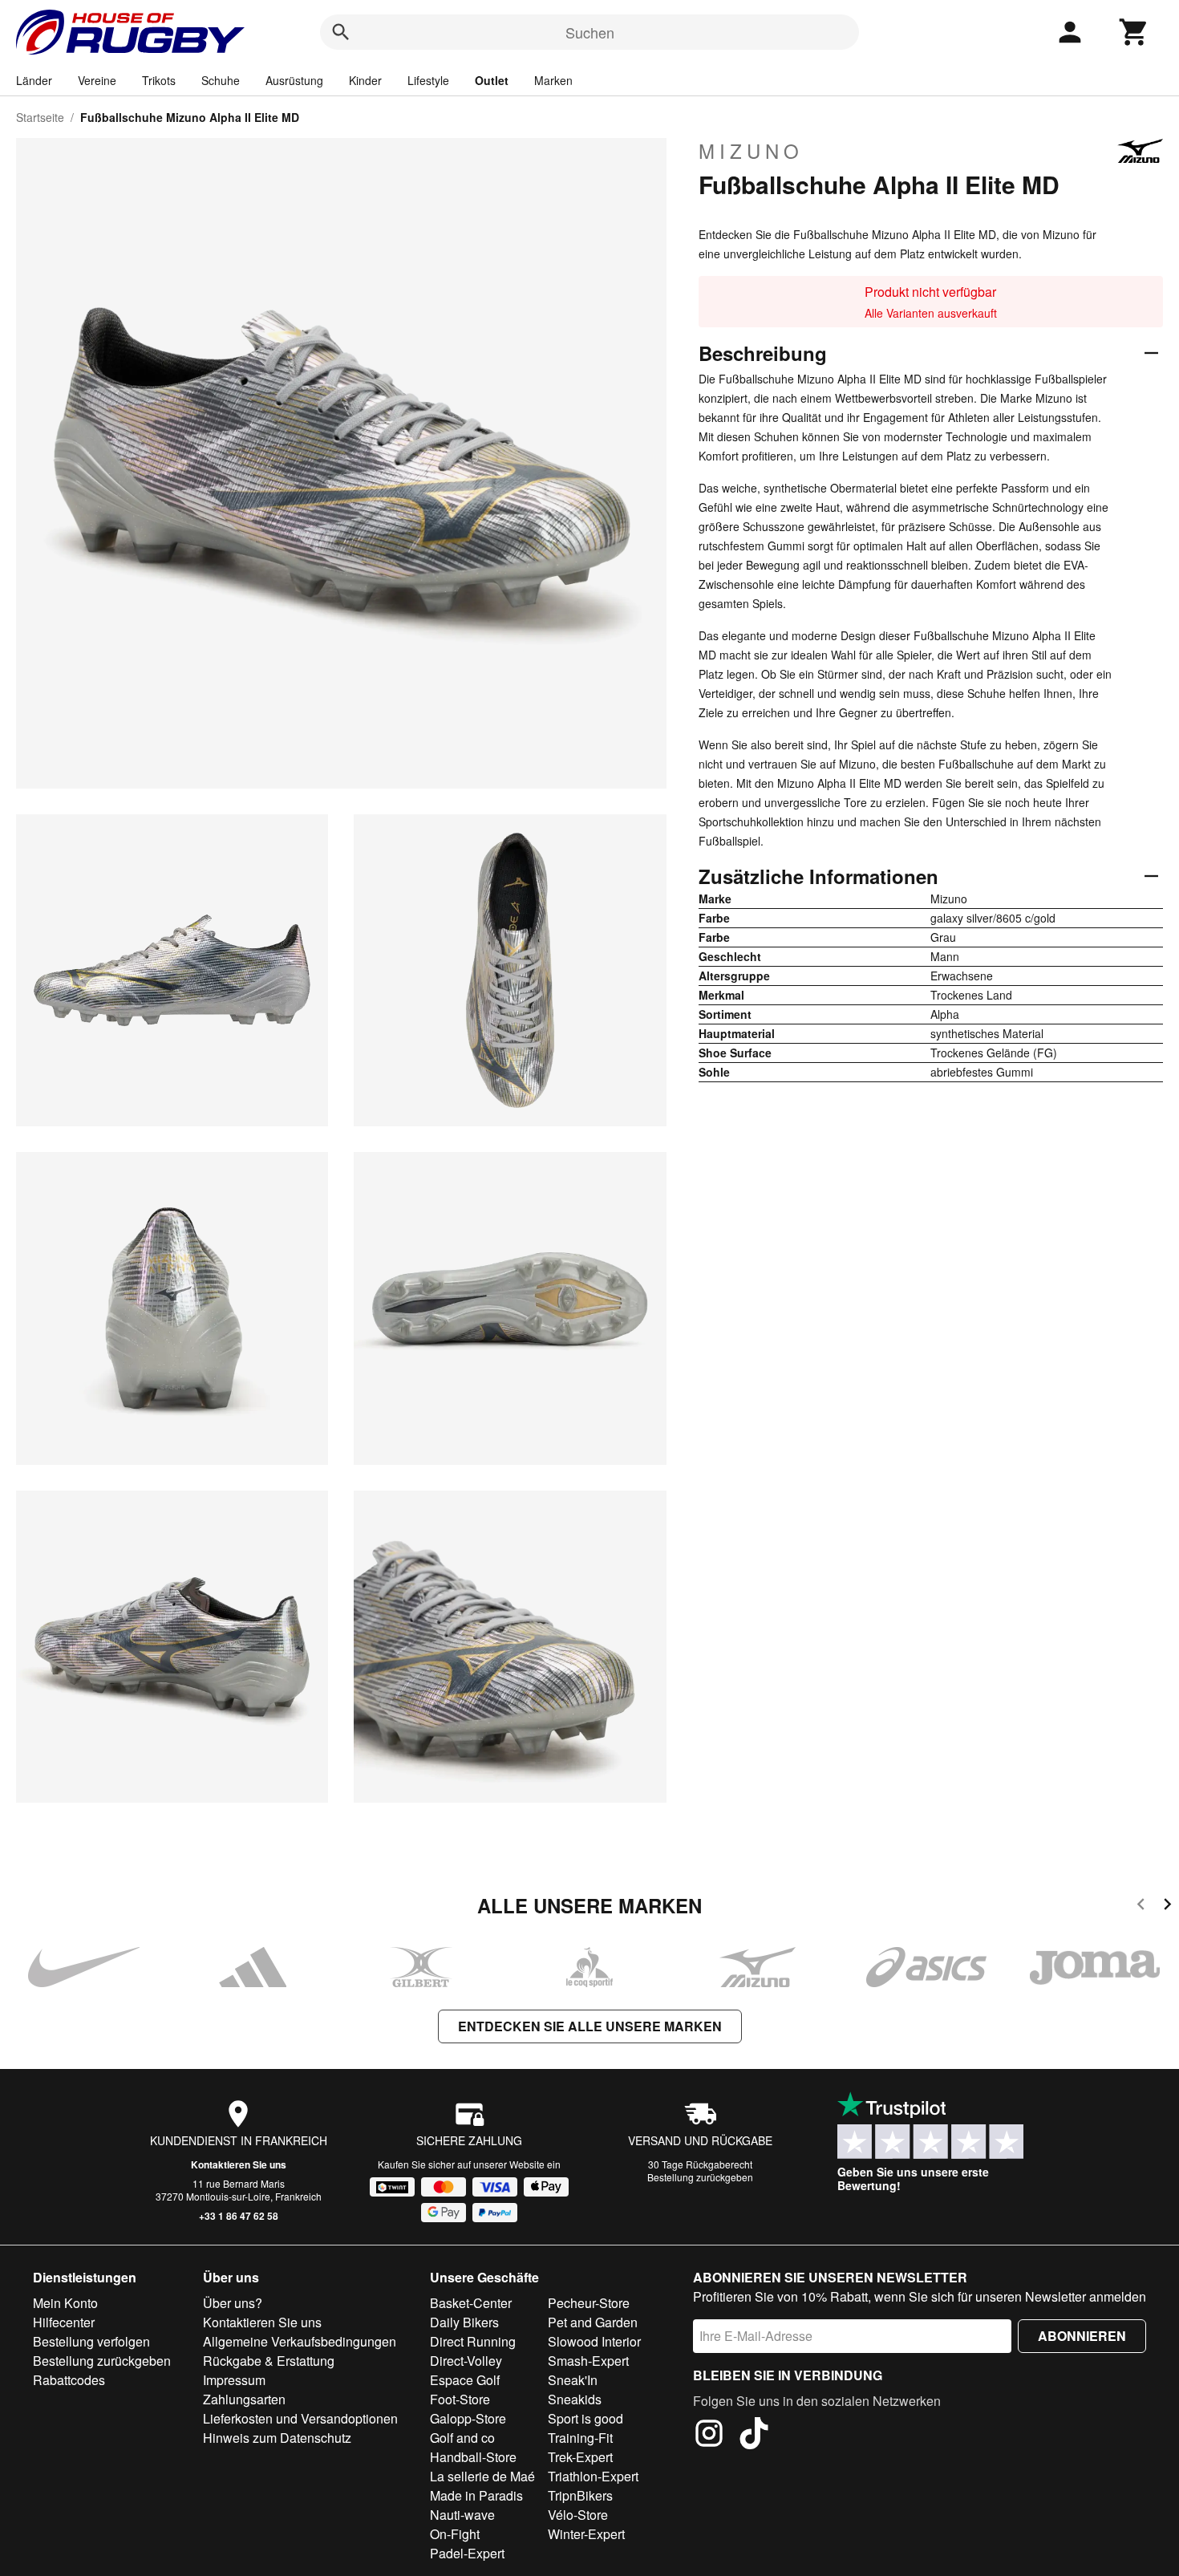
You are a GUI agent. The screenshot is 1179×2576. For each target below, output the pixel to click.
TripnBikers (580, 2495)
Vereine (97, 80)
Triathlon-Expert (593, 2476)
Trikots (159, 80)
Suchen (590, 32)
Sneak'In (573, 2380)
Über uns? (233, 2303)
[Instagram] (709, 2436)
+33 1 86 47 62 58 (239, 2216)
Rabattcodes (69, 2380)
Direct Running (473, 2341)
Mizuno (751, 151)
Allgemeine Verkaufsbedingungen (300, 2341)
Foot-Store (460, 2399)
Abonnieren (1082, 2336)
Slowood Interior (594, 2341)
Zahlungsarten (244, 2399)
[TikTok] (754, 2436)
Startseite (40, 117)
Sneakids (575, 2399)
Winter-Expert (586, 2534)
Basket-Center (471, 2303)
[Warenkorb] (1134, 32)
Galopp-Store (468, 2418)
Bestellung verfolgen (91, 2341)
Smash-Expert (588, 2361)
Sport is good (585, 2418)
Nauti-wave (462, 2515)
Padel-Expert (467, 2553)
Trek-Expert (580, 2457)
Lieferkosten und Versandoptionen (300, 2418)
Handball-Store (473, 2457)
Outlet (492, 80)
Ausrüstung (294, 80)
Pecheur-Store (589, 2303)
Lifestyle (428, 80)
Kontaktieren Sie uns (239, 2164)
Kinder (365, 80)
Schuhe (221, 80)
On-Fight (455, 2534)
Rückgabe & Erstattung (269, 2361)
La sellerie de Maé (482, 2476)
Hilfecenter (64, 2322)
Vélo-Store (578, 2515)
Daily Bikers (464, 2322)
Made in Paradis (476, 2495)
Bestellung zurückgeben (700, 2177)
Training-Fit (580, 2438)
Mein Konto (65, 2303)
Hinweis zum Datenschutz (277, 2438)
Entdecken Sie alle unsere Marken (590, 2026)
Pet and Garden (593, 2322)
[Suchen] (341, 32)
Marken (553, 80)
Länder (34, 80)
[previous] (1141, 1907)
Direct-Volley (466, 2361)
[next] (1167, 1907)
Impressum (234, 2380)
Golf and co (462, 2438)
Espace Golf (465, 2380)
